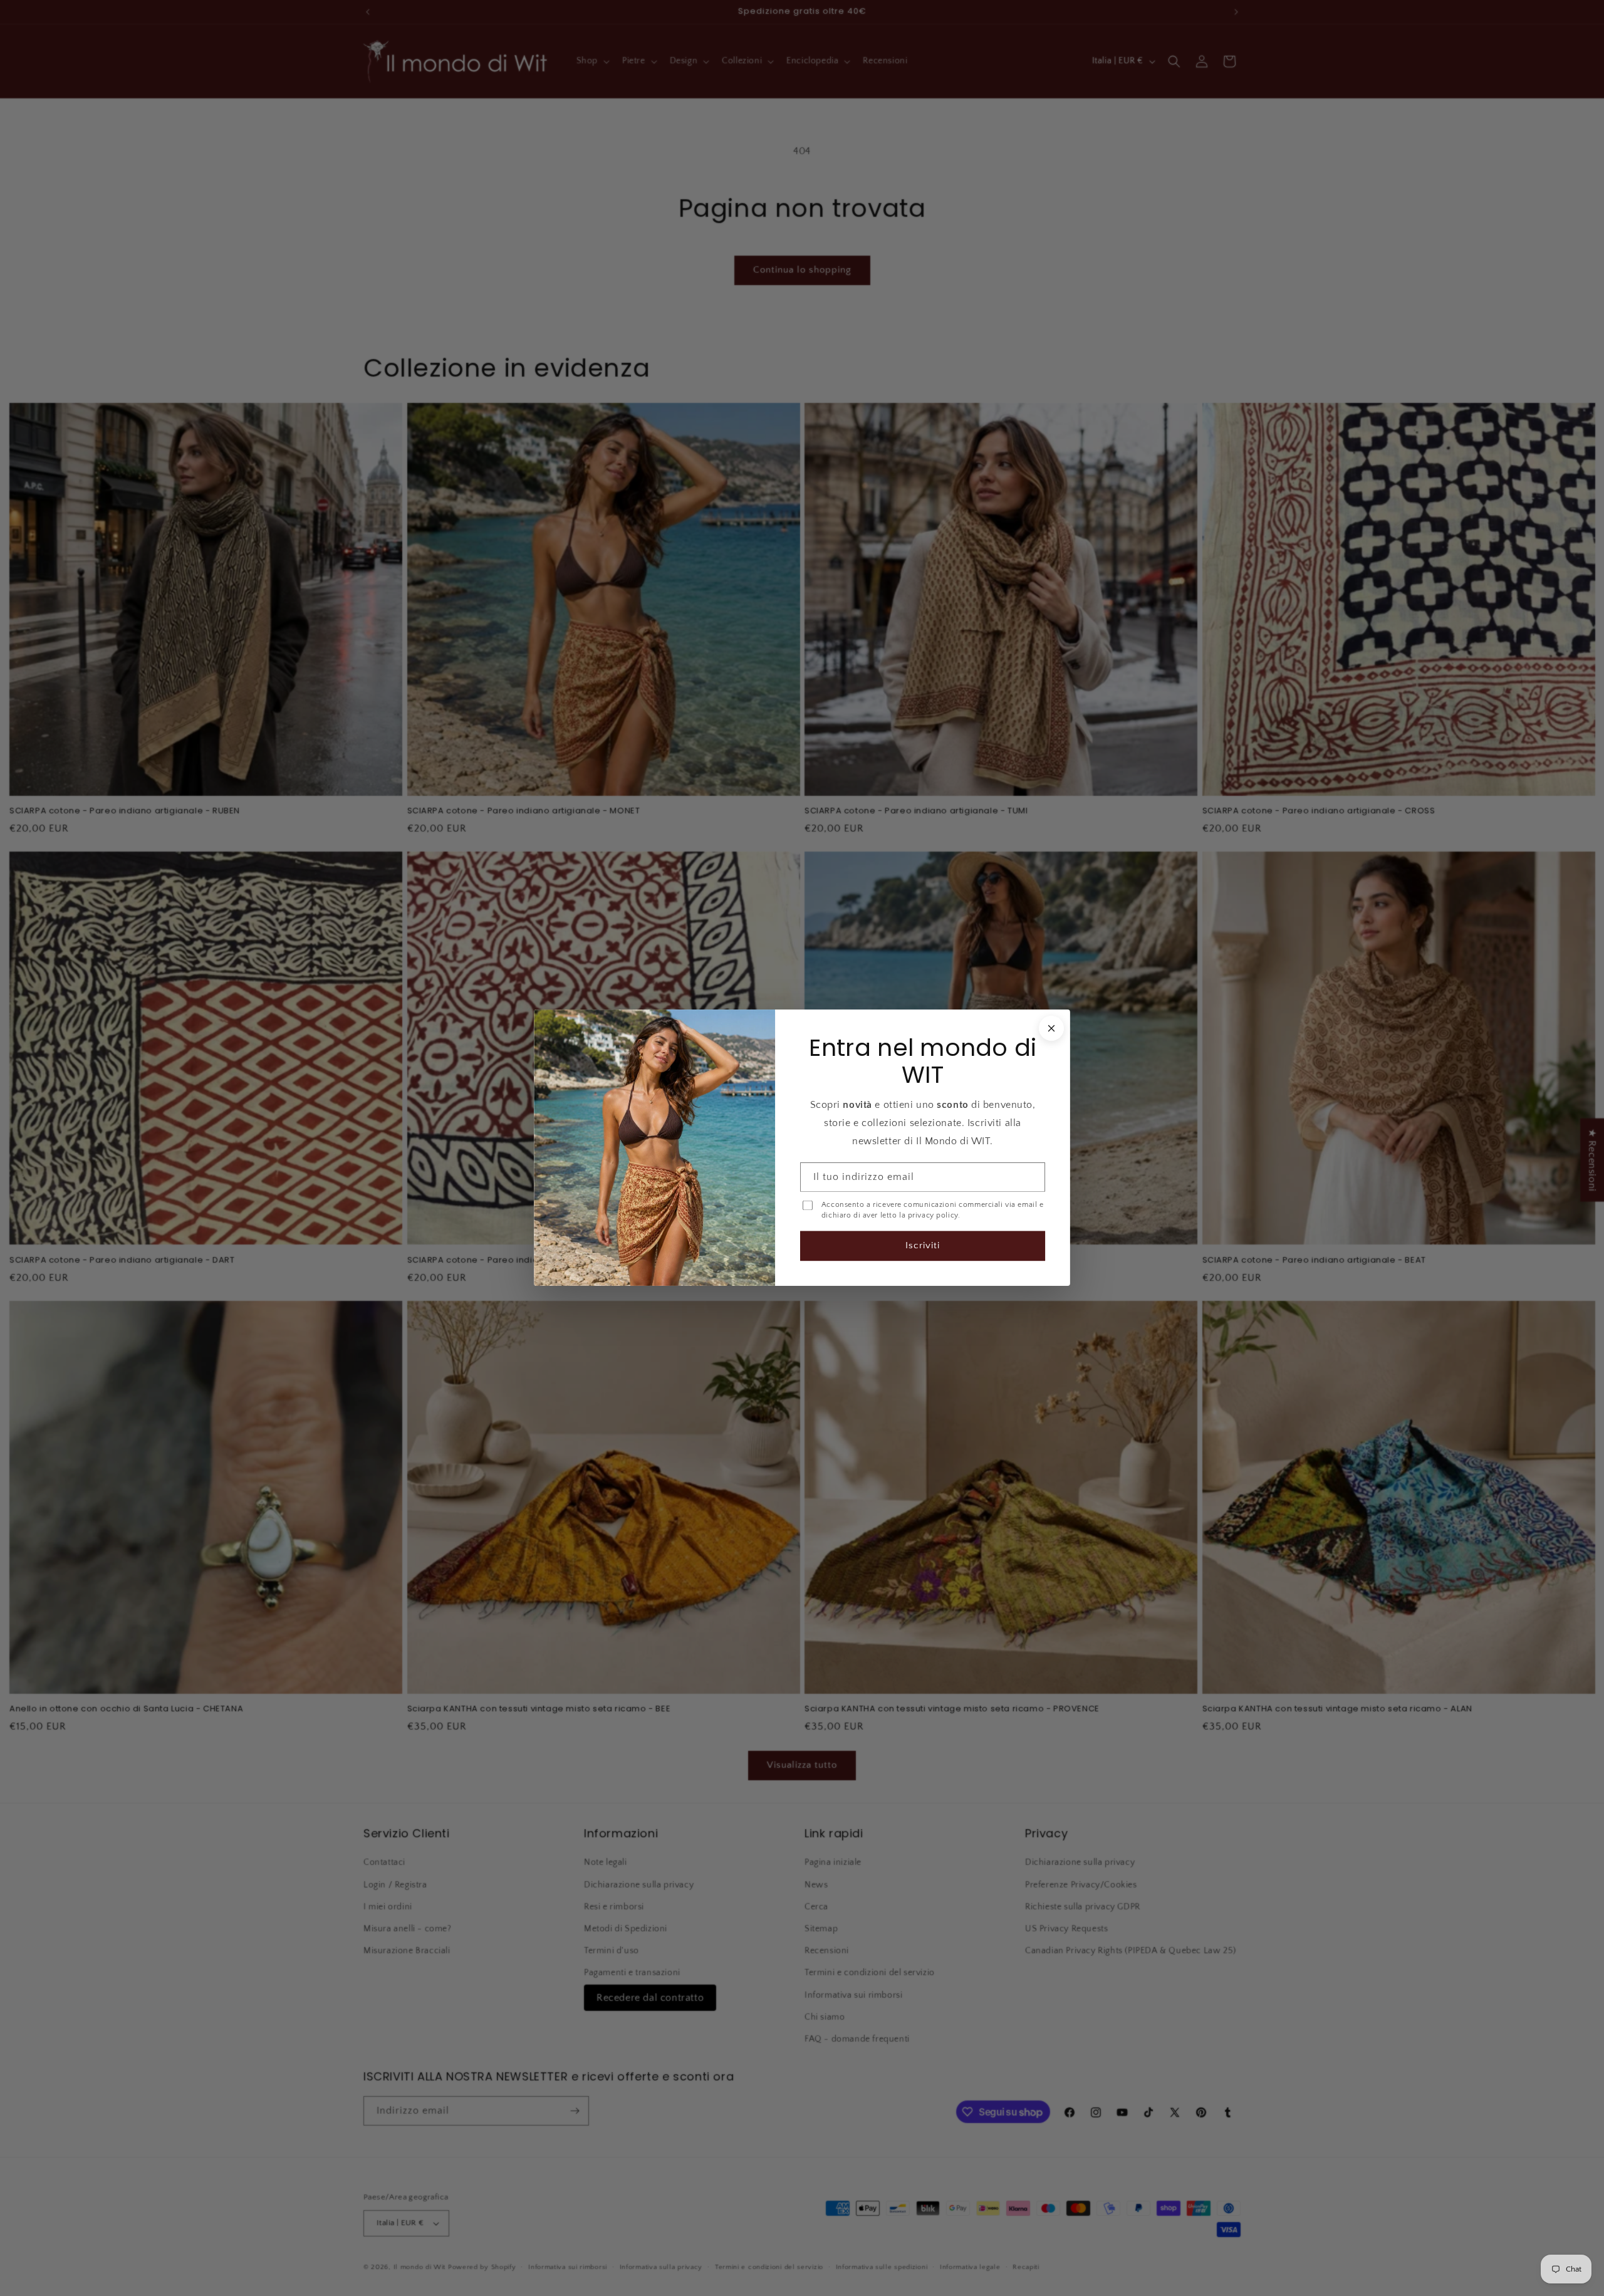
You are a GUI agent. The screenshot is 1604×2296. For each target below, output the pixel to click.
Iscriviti (923, 1246)
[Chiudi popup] (1051, 1028)
